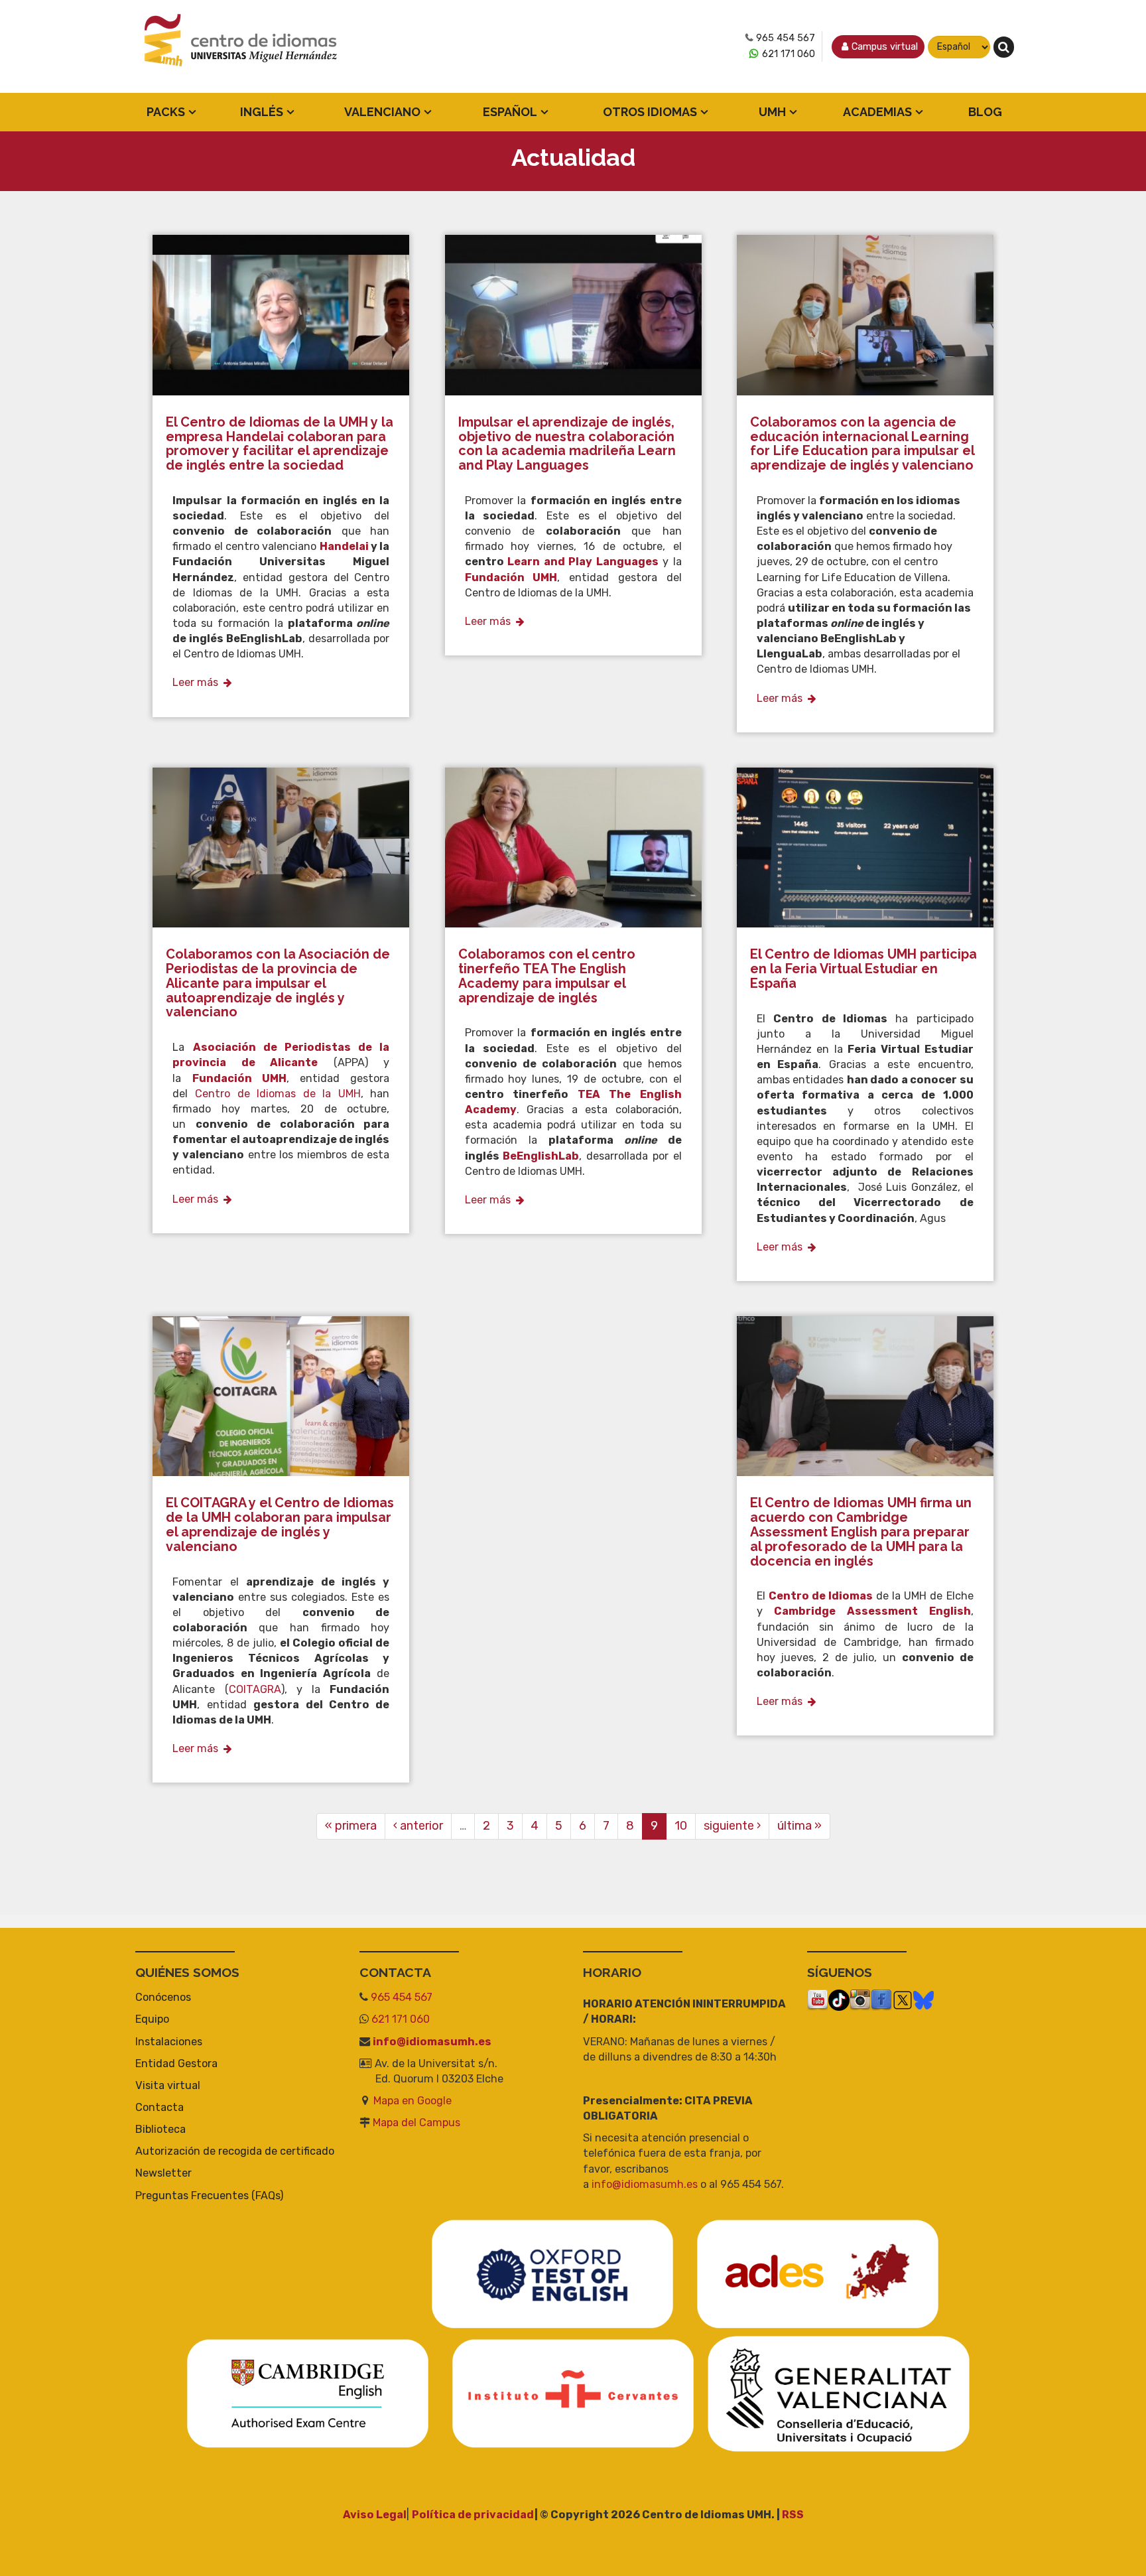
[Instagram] (860, 1999)
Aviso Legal (375, 2515)
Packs (166, 112)
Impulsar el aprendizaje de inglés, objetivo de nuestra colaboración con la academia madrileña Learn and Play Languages (567, 443)
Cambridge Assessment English (872, 1611)
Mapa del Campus (416, 2123)
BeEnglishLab (541, 1156)
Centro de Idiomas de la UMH (278, 1094)
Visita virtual (168, 2085)
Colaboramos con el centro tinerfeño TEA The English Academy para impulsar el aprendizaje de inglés (547, 976)
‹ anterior (418, 1826)
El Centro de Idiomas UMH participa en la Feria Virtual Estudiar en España (863, 969)
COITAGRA (255, 1689)
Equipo (152, 2019)
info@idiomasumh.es (432, 2042)
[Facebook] (881, 1999)
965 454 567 (786, 38)
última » (799, 1826)
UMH (772, 112)
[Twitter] (903, 1999)
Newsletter (163, 2173)
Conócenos (163, 1997)
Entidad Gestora (176, 2064)
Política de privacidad (473, 2515)
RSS (793, 2515)
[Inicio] (241, 47)
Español (510, 112)
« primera (351, 1826)
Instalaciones (169, 2042)
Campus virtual (885, 47)
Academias (877, 112)
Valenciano (382, 112)
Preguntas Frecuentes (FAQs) (209, 2196)
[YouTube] (818, 1999)
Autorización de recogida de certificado (235, 2151)
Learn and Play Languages (583, 562)
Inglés (262, 112)
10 (681, 1826)
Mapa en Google (413, 2101)
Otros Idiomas (650, 112)
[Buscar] (1004, 47)
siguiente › (732, 1826)
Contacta (159, 2107)
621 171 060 (789, 54)
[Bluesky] (923, 1999)
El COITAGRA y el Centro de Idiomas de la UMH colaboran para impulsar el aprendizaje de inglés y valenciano (280, 1524)
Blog (985, 112)
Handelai (345, 546)
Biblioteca (160, 2129)
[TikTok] (839, 1999)
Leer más (195, 682)
